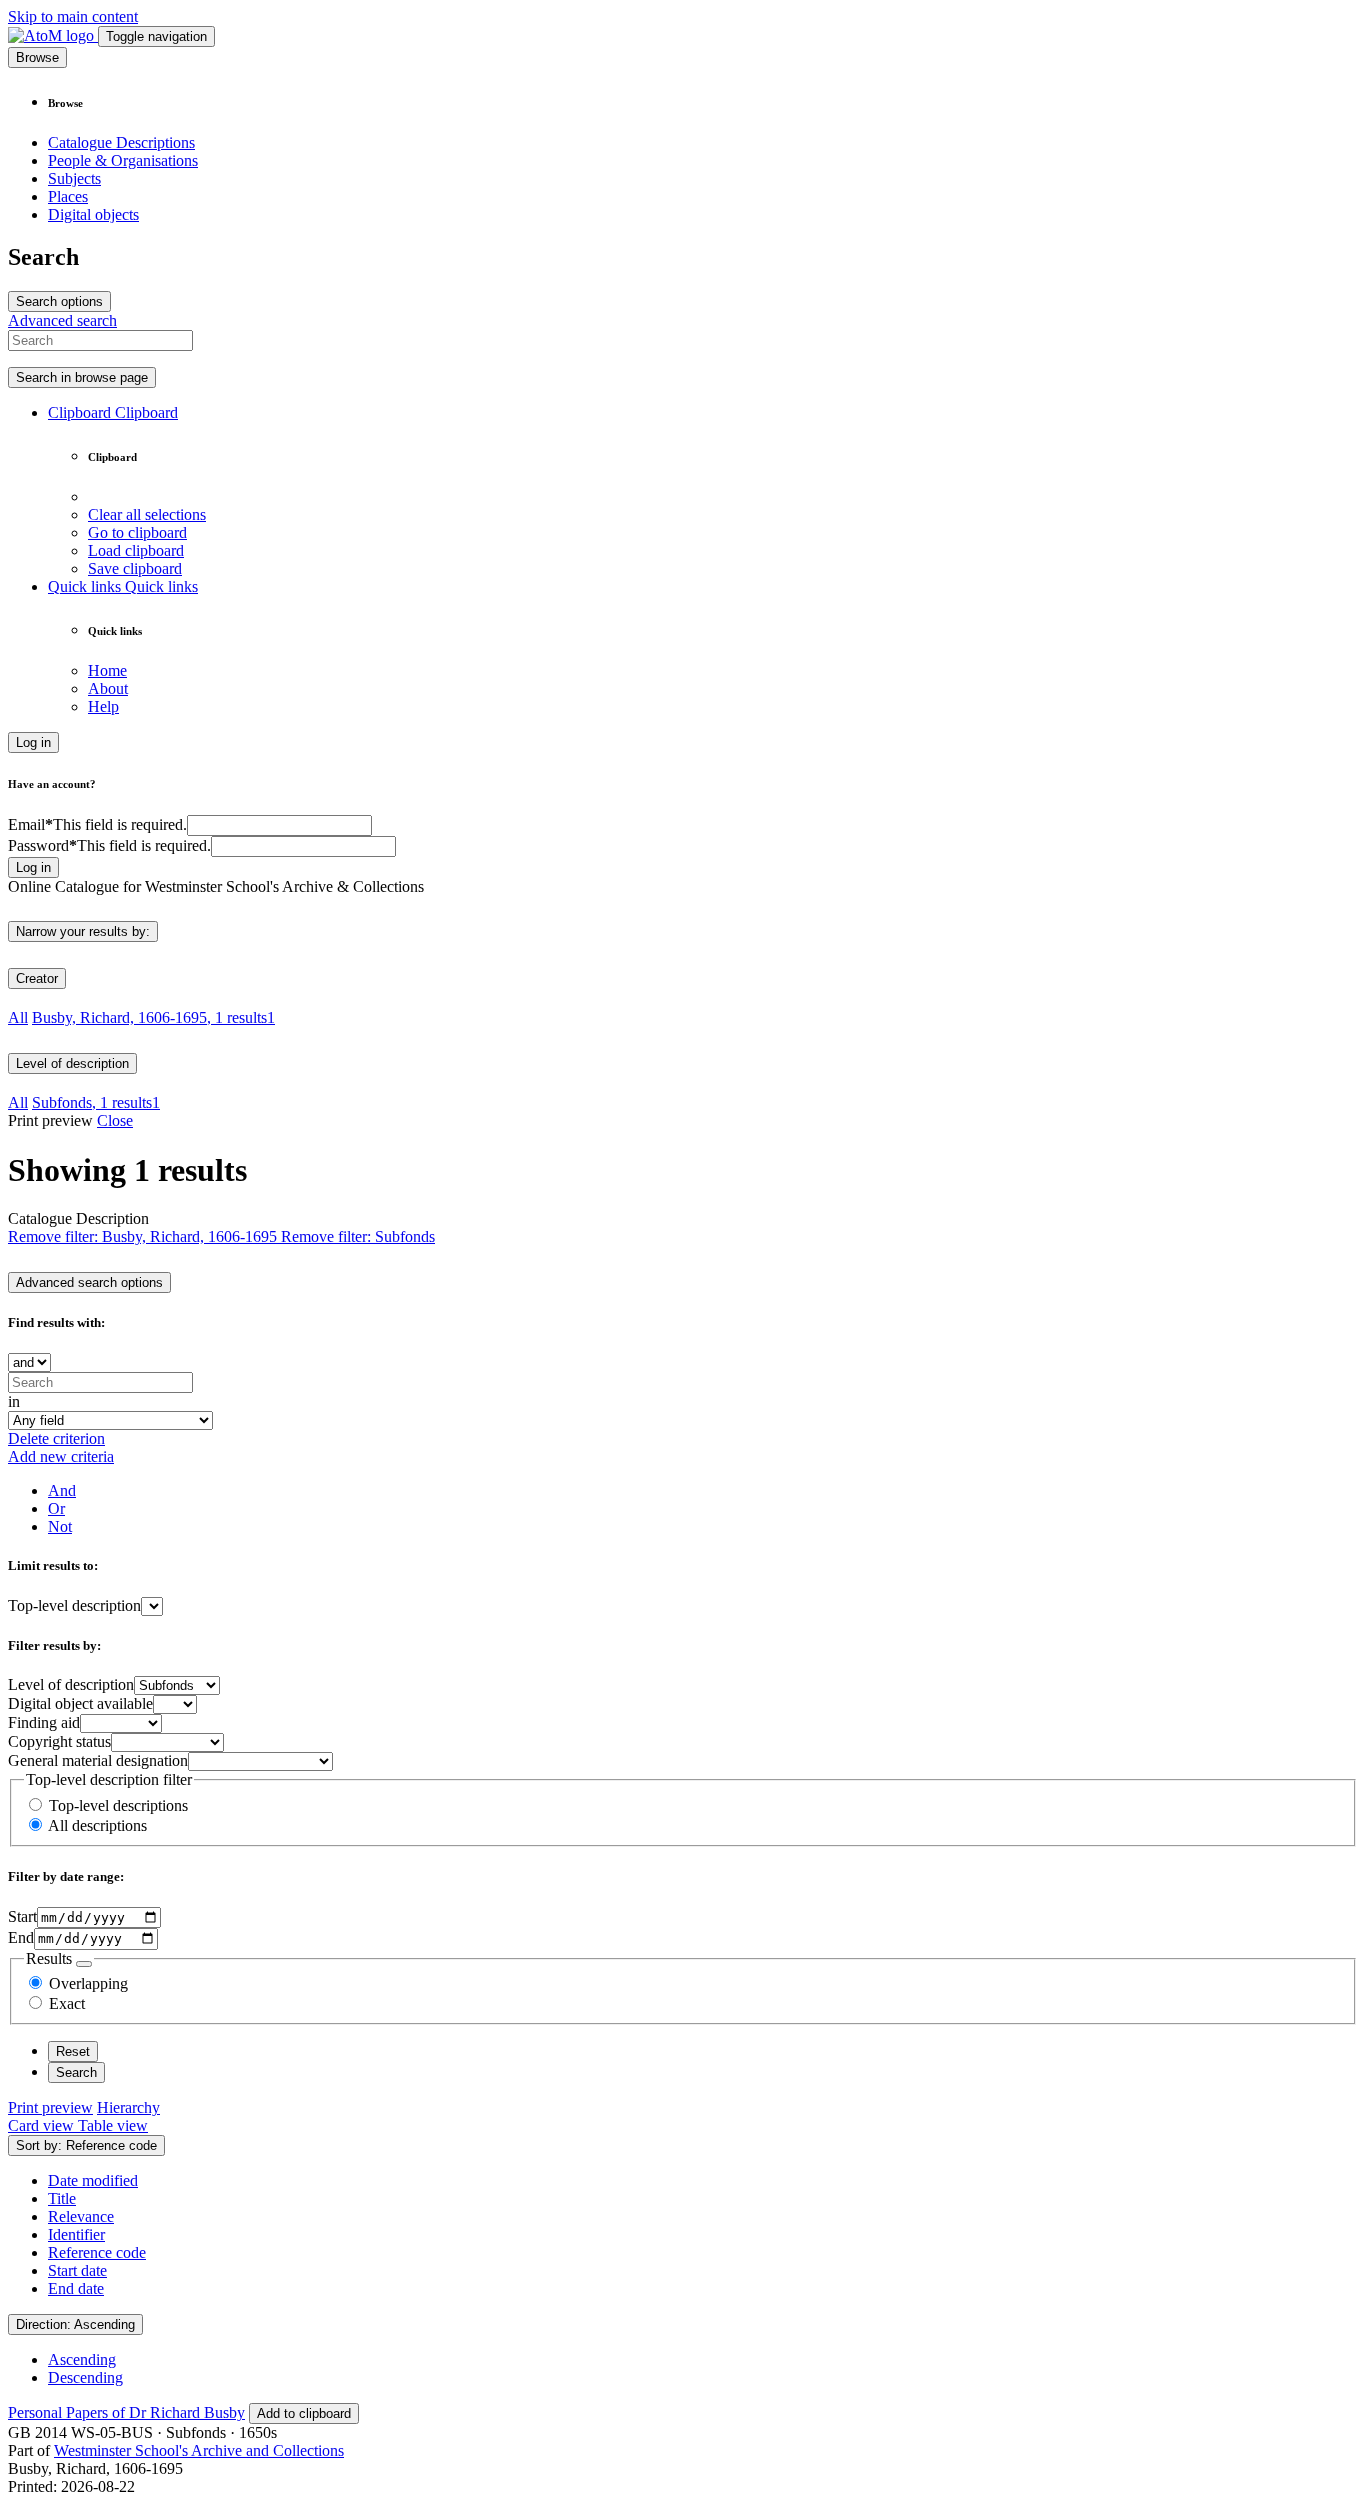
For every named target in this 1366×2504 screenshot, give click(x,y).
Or (56, 1508)
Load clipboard (136, 550)
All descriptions (97, 1825)
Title (62, 2198)
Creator (37, 978)
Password (109, 845)
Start (22, 1916)
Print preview (50, 2107)
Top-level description (74, 1605)
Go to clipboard (137, 532)
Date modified (93, 2180)
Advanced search (62, 320)
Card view (43, 2125)
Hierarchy (128, 2107)
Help (103, 706)
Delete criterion (56, 1438)
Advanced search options (89, 1282)
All (18, 1017)
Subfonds (96, 1102)
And (62, 1490)
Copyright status (59, 1741)
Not (60, 1526)
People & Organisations (123, 160)
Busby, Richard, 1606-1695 (153, 1017)
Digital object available (80, 1703)
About (108, 688)
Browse (37, 57)
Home (107, 670)
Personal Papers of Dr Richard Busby (126, 2412)
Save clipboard (135, 568)
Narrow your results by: (83, 931)
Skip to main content (73, 16)
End (21, 1937)
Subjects (74, 178)
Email (97, 824)
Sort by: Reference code (86, 2145)
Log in (33, 742)
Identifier (76, 2234)
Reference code (97, 2252)
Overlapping (88, 1983)
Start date (77, 2270)
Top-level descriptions (118, 1805)
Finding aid (44, 1722)
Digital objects (93, 214)
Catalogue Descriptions (121, 142)
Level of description (72, 1063)
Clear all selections (147, 514)
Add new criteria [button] (61, 1456)
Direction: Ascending (75, 2324)
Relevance (81, 2216)
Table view (113, 2125)
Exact (67, 2003)
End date (76, 2288)
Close (115, 1120)
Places (68, 196)
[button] (113, 412)
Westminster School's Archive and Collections (199, 2450)
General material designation (98, 1760)
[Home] (53, 35)
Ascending (82, 2359)
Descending (85, 2377)
